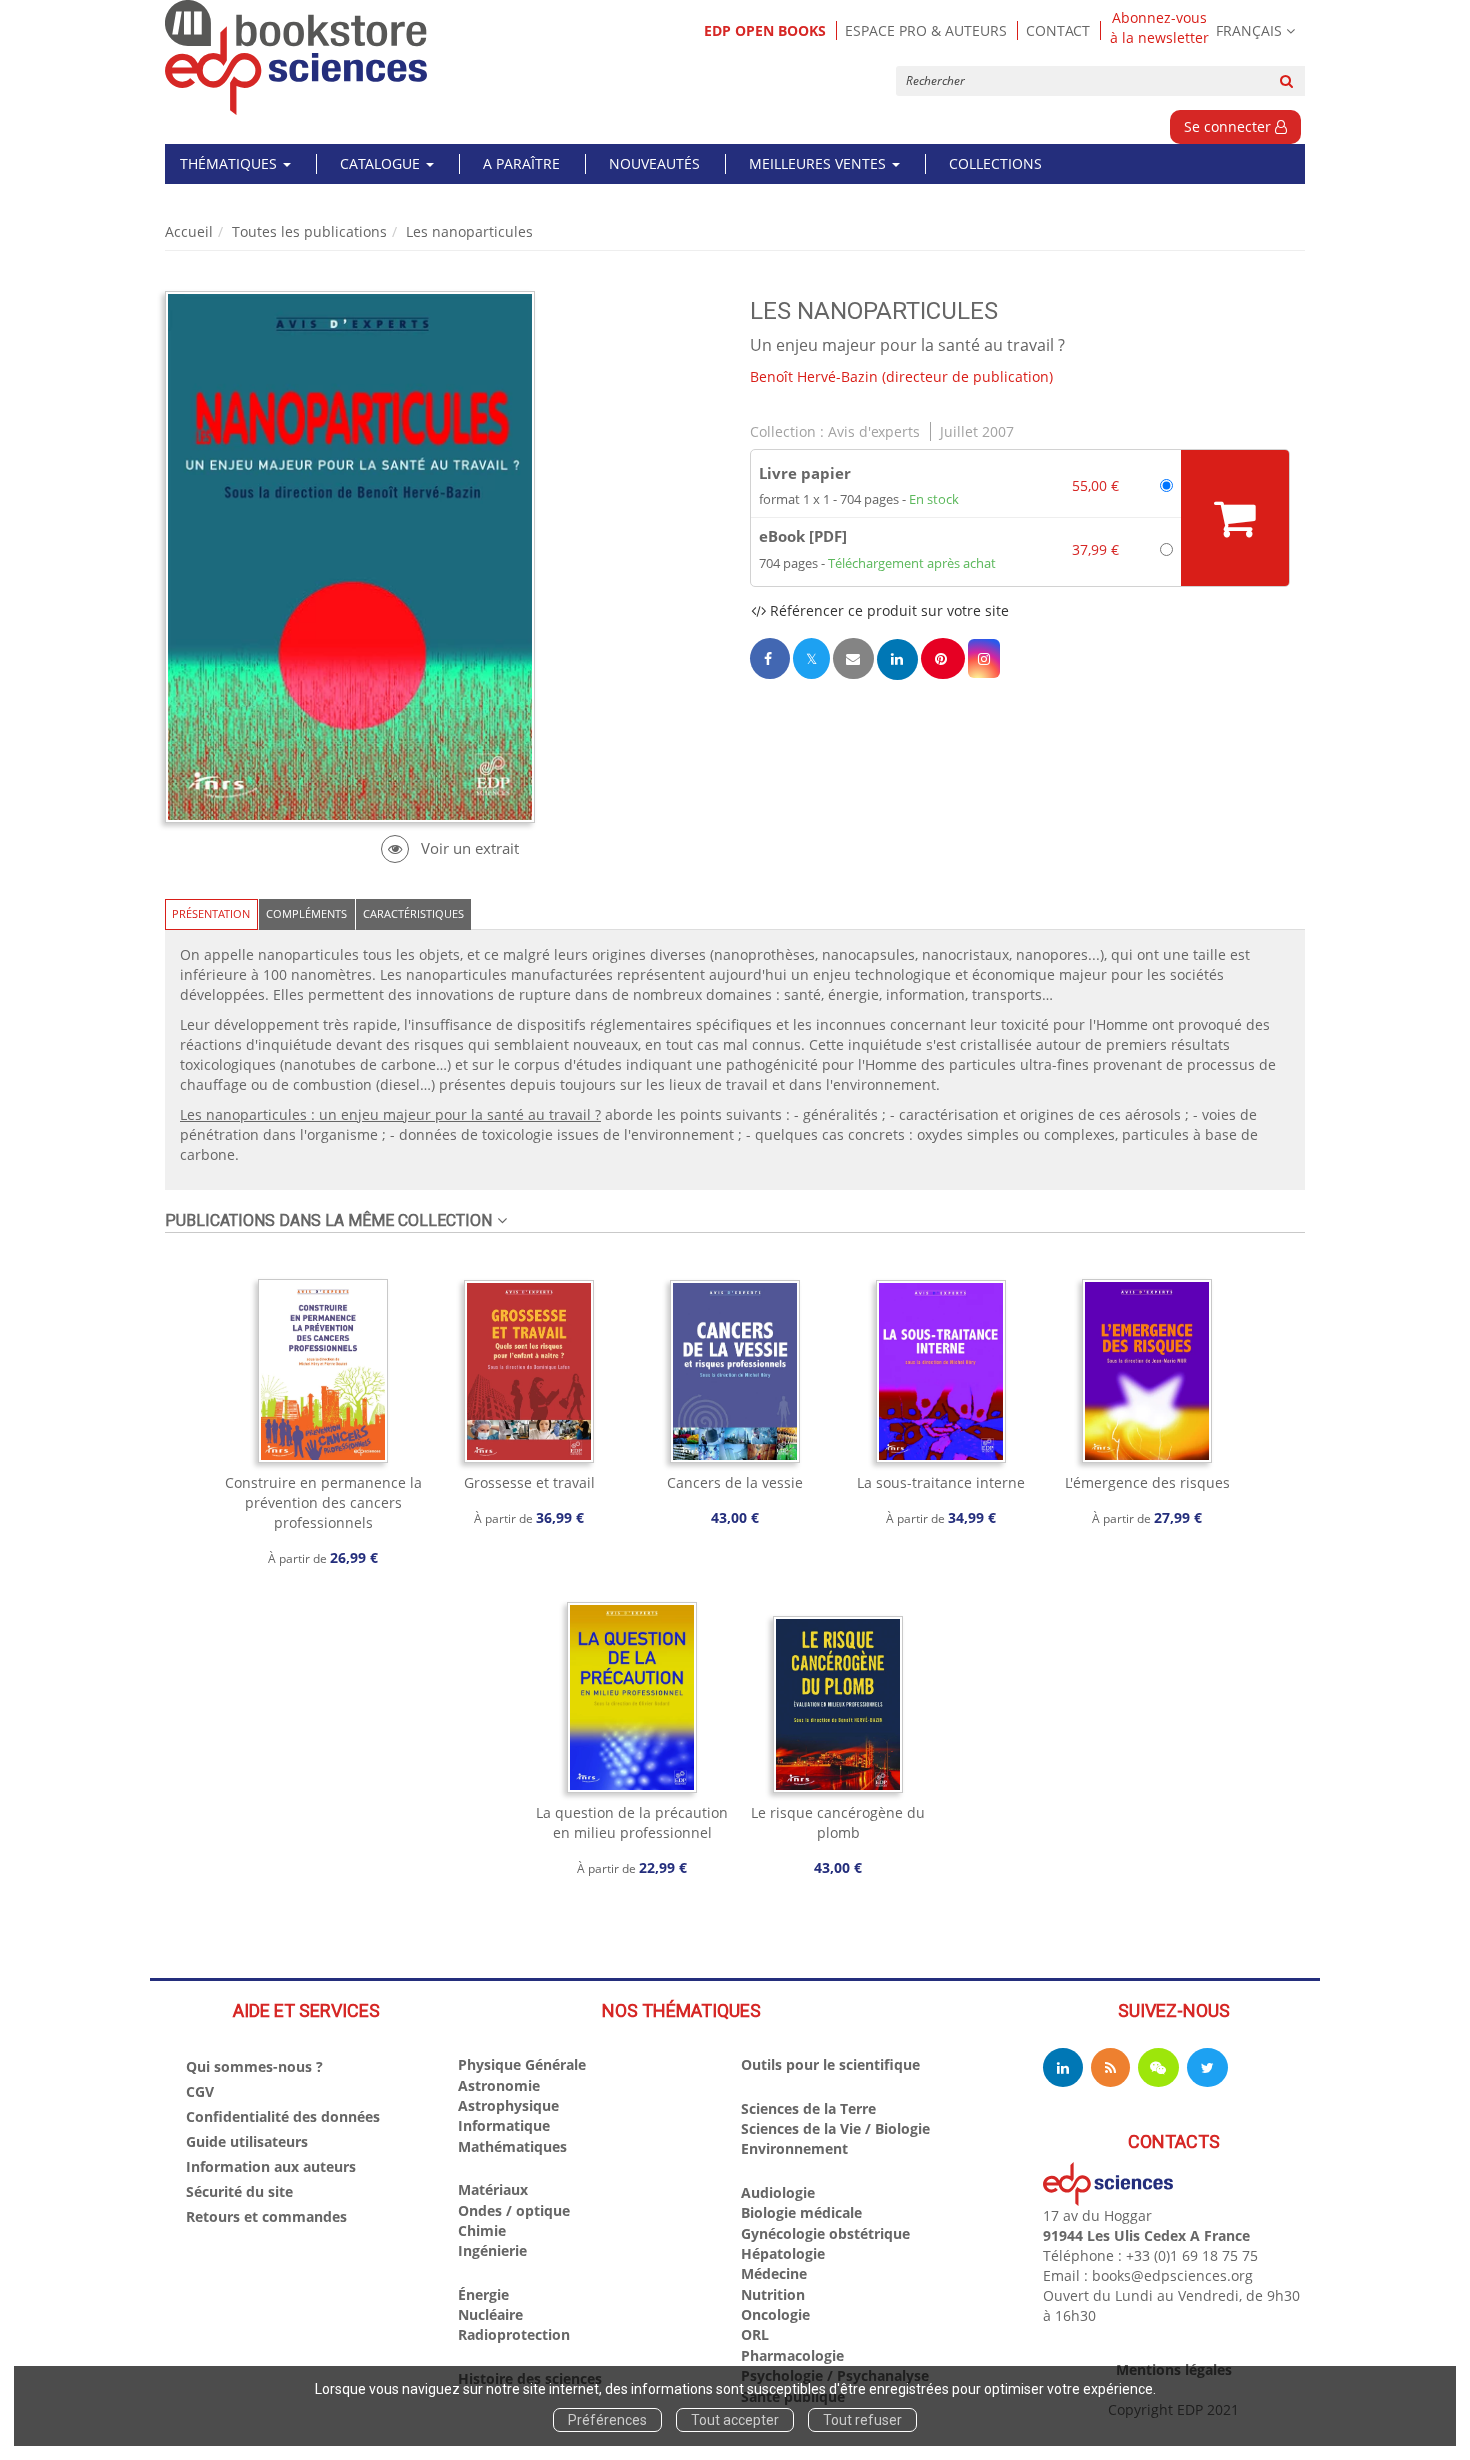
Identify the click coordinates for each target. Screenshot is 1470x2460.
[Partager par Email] (853, 658)
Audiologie (778, 2192)
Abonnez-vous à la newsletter (1159, 28)
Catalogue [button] (382, 163)
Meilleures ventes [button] (819, 163)
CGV (200, 2091)
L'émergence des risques (1147, 1482)
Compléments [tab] (306, 913)
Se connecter (1229, 126)
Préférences (607, 2420)
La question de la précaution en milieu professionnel (632, 1822)
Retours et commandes (266, 2216)
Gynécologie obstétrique (825, 2233)
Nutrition (773, 2294)
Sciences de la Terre (808, 2108)
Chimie (482, 2230)
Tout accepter (735, 2420)
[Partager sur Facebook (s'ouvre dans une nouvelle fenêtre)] (770, 658)
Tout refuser (862, 2420)
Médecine (774, 2273)
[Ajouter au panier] (1235, 518)
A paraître (521, 163)
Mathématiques (512, 2146)
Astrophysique (508, 2105)
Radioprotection (514, 2334)
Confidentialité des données (283, 2116)
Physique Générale (522, 2064)
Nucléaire (490, 2314)
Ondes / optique (514, 2210)
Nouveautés (654, 163)
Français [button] (1249, 30)
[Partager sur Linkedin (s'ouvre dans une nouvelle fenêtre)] (897, 659)
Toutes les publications (309, 231)
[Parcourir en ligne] (449, 848)
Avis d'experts (874, 431)
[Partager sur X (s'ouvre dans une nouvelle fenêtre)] (811, 658)
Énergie (483, 2294)
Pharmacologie (792, 2355)
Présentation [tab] (211, 913)
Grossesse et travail (529, 1482)
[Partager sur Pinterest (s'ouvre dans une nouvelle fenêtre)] (943, 658)
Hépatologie (783, 2253)
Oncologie (775, 2314)
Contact (1058, 30)
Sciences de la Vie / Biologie (835, 2128)
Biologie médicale (801, 2212)
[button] (984, 658)
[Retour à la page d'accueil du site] (296, 57)
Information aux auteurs (271, 2166)
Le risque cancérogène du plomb (838, 1822)
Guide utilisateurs (247, 2141)
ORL (755, 2334)
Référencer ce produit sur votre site (887, 610)
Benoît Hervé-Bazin (814, 376)
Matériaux (493, 2189)
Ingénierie (492, 2250)
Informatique (504, 2125)
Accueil (189, 231)
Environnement (794, 2148)
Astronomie (499, 2085)
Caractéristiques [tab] (413, 913)
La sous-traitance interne (941, 1482)
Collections (995, 163)
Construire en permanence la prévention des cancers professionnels (323, 1502)
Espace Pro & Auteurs (926, 30)
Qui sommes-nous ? (254, 2066)
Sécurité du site (239, 2191)
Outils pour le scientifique (830, 2064)
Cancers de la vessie (735, 1482)
